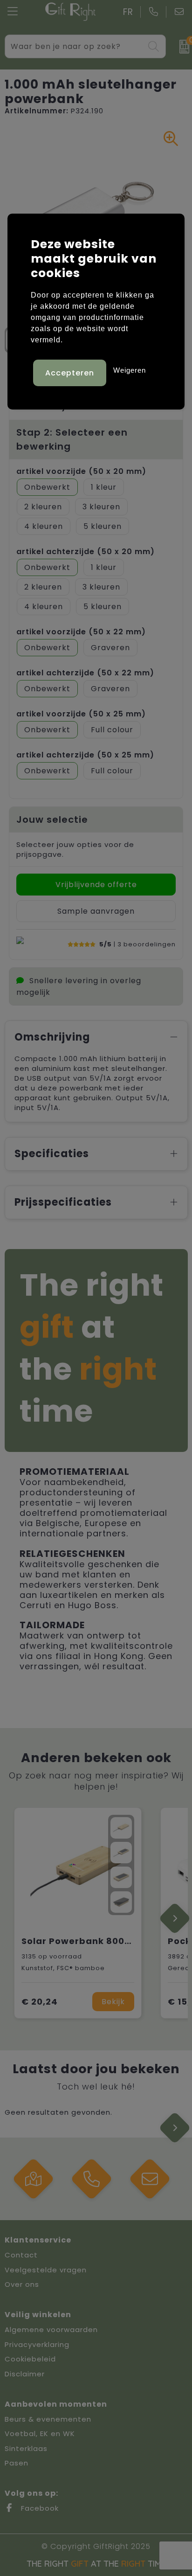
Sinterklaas (26, 2448)
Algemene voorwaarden (51, 2330)
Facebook (39, 2508)
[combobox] (75, 46)
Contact (21, 2255)
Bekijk (113, 2002)
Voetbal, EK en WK (40, 2434)
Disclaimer (25, 2374)
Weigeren (130, 370)
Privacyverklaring (37, 2344)
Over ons (22, 2284)
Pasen (17, 2463)
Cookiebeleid (30, 2359)
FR (128, 12)
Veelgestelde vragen (46, 2270)
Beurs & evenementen (48, 2419)
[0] (181, 47)
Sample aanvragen (96, 911)
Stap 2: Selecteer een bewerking (72, 439)
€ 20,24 (40, 2002)
